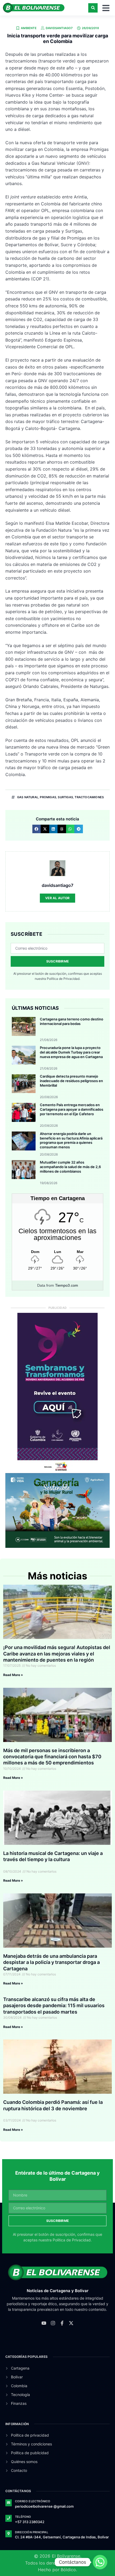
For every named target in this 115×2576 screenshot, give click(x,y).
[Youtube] (44, 2323)
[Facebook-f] (62, 2323)
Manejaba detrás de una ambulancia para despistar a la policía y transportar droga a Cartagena (51, 1962)
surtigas (65, 797)
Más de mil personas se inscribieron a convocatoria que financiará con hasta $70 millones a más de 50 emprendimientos (52, 1757)
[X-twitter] (71, 2323)
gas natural (28, 797)
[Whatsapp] (100, 2562)
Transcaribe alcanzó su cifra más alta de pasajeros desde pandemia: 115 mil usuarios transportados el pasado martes (54, 2006)
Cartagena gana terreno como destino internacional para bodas (72, 1021)
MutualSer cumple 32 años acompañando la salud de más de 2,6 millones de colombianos (70, 1167)
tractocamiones (89, 797)
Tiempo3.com (67, 1285)
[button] (93, 8)
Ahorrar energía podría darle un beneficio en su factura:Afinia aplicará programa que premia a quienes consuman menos (71, 1140)
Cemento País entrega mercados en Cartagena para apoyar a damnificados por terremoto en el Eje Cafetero (72, 1109)
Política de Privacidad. (64, 979)
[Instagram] (53, 2323)
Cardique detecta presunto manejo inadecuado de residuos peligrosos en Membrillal (71, 1081)
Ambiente (29, 28)
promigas (48, 797)
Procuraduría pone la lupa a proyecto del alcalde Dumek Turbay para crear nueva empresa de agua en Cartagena (71, 1052)
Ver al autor (57, 898)
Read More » (13, 1675)
